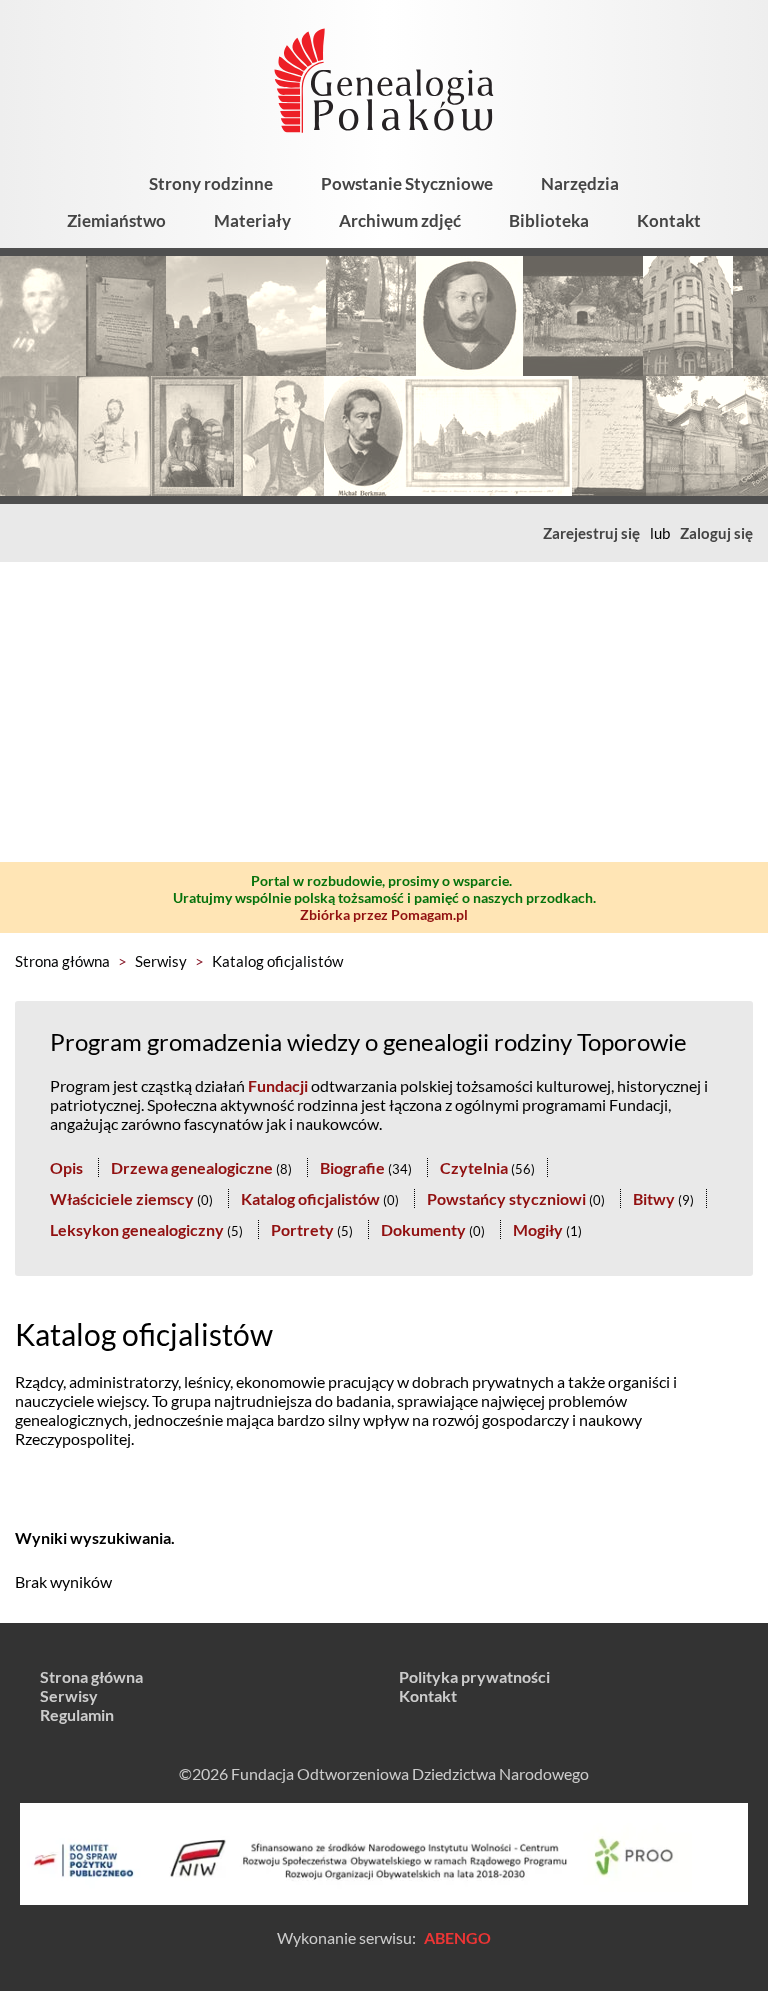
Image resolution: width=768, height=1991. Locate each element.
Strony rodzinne (211, 183)
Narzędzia (580, 183)
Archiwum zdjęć (400, 220)
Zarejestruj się (591, 533)
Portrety (302, 1229)
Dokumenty (423, 1229)
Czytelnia (474, 1167)
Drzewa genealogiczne (192, 1167)
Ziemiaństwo (116, 220)
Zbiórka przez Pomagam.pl (384, 914)
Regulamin (77, 1714)
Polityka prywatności (474, 1676)
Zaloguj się (716, 533)
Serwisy (161, 961)
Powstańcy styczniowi (506, 1198)
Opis (66, 1167)
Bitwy (654, 1198)
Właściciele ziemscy (122, 1198)
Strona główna (62, 961)
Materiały (252, 220)
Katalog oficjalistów (277, 961)
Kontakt (669, 220)
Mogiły (538, 1229)
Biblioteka (549, 220)
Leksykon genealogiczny (137, 1229)
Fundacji (278, 1085)
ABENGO (457, 1937)
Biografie (352, 1167)
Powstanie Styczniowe (407, 183)
